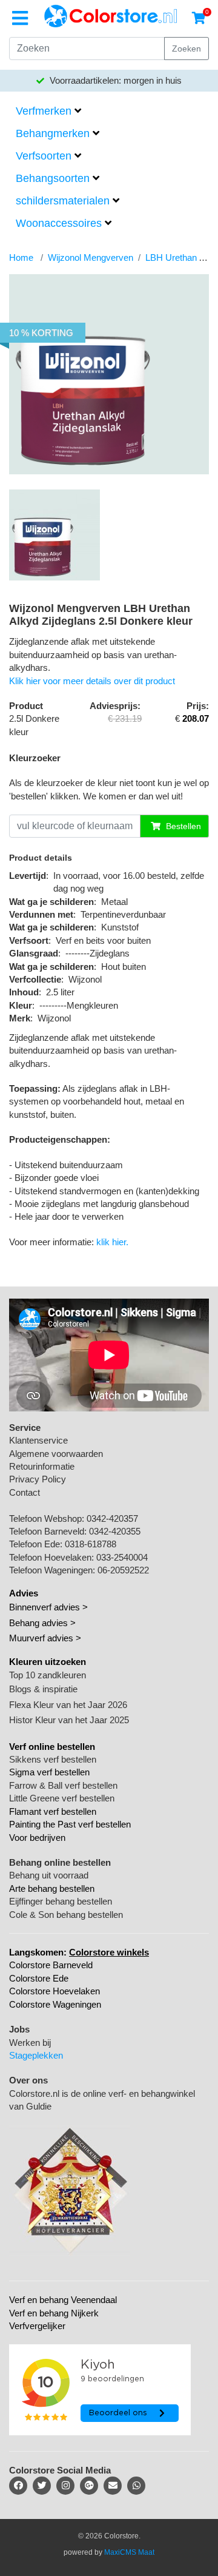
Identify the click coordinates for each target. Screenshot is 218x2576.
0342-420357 (112, 1518)
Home (21, 257)
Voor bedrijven (37, 1838)
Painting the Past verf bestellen (70, 1824)
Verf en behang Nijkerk (54, 2313)
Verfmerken (44, 111)
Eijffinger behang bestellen (61, 1901)
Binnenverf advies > (48, 1607)
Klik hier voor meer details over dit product (92, 681)
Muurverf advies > (45, 1638)
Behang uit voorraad (49, 1875)
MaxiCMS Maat (129, 2552)
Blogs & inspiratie (43, 1689)
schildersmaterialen (63, 201)
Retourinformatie (42, 1466)
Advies (24, 1593)
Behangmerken (53, 133)
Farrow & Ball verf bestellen (63, 1785)
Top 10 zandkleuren (48, 1675)
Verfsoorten (44, 156)
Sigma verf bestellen (49, 1772)
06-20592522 (123, 1570)
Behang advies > (42, 1623)
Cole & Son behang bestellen (66, 1915)
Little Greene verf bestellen (62, 1798)
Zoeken (187, 49)
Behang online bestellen (60, 1862)
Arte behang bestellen (52, 1888)
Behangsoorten (53, 178)
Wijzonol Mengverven (91, 257)
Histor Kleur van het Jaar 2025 (69, 1720)
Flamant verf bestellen (53, 1811)
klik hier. (112, 1242)
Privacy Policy (38, 1479)
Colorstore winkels (109, 1952)
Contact (25, 1492)
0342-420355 (115, 1531)
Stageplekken (36, 2055)
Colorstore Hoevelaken (54, 1991)
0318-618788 (91, 1544)
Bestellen (182, 826)
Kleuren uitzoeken (48, 1662)
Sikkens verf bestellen (53, 1759)
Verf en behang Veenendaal (63, 2300)
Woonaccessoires (59, 223)
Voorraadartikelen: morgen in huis (114, 80)
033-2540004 (122, 1557)
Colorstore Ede (39, 1978)
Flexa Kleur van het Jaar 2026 (68, 1705)
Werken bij (30, 2043)
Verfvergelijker (37, 2326)
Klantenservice (38, 1440)
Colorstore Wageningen (55, 2004)
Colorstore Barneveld (51, 1965)
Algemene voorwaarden (56, 1454)
